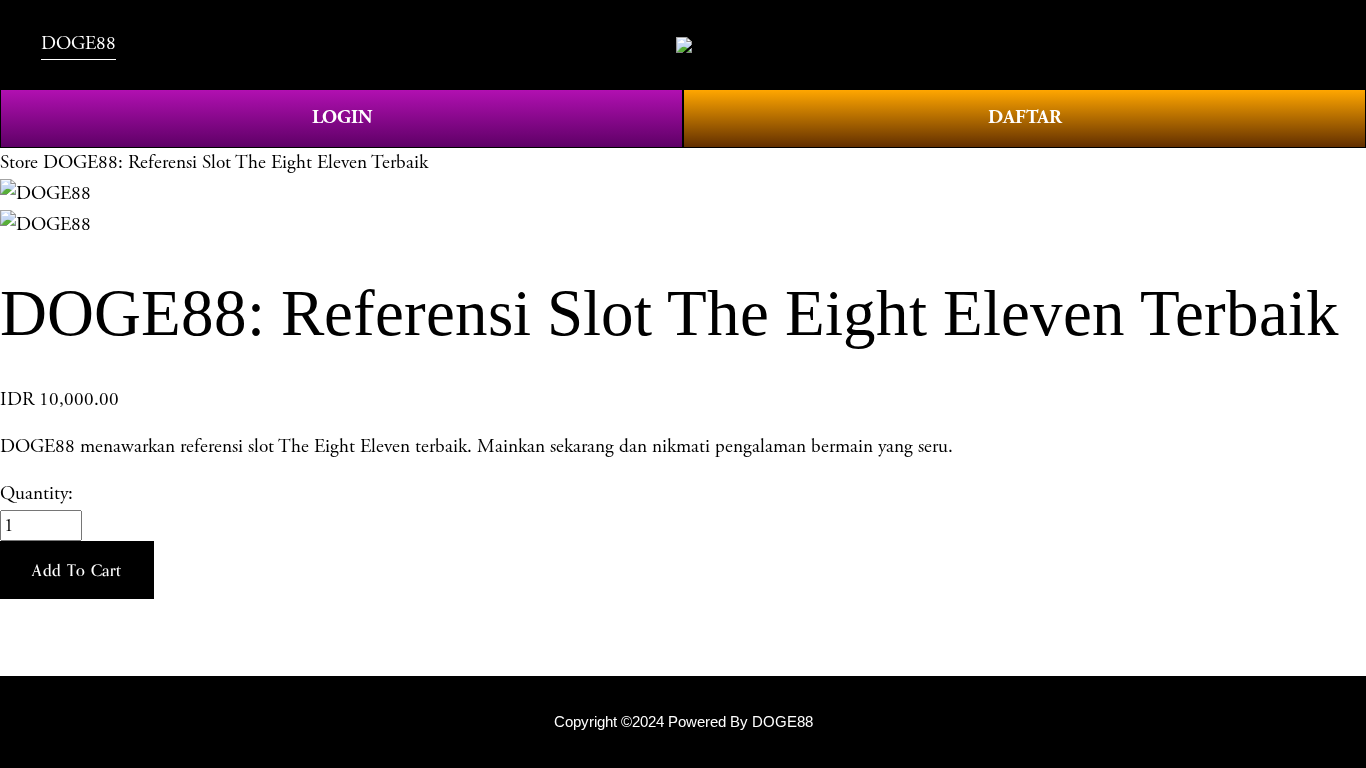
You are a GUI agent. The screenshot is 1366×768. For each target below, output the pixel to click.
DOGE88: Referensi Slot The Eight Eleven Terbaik (235, 162)
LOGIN (342, 117)
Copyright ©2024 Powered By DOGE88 (683, 721)
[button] (77, 570)
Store (19, 162)
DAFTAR (1025, 117)
